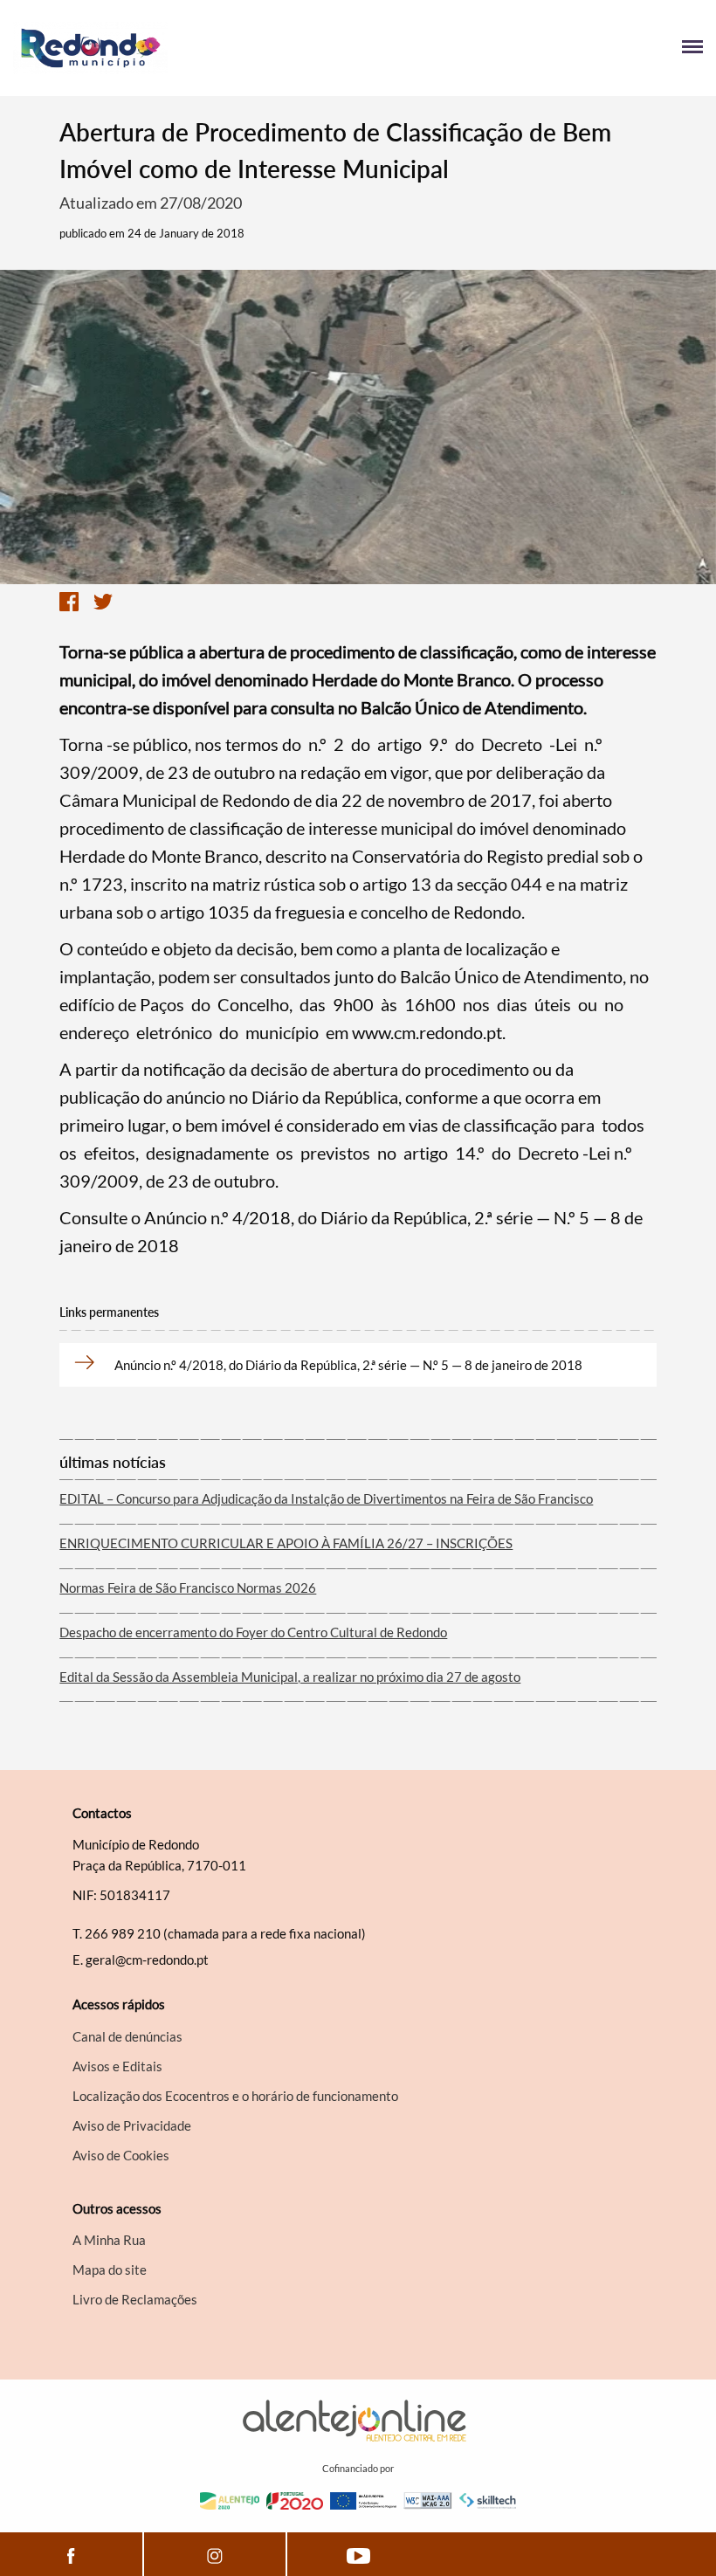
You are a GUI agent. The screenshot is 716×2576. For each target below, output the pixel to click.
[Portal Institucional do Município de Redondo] (186, 48)
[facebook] (71, 2554)
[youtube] (358, 2554)
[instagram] (215, 2554)
